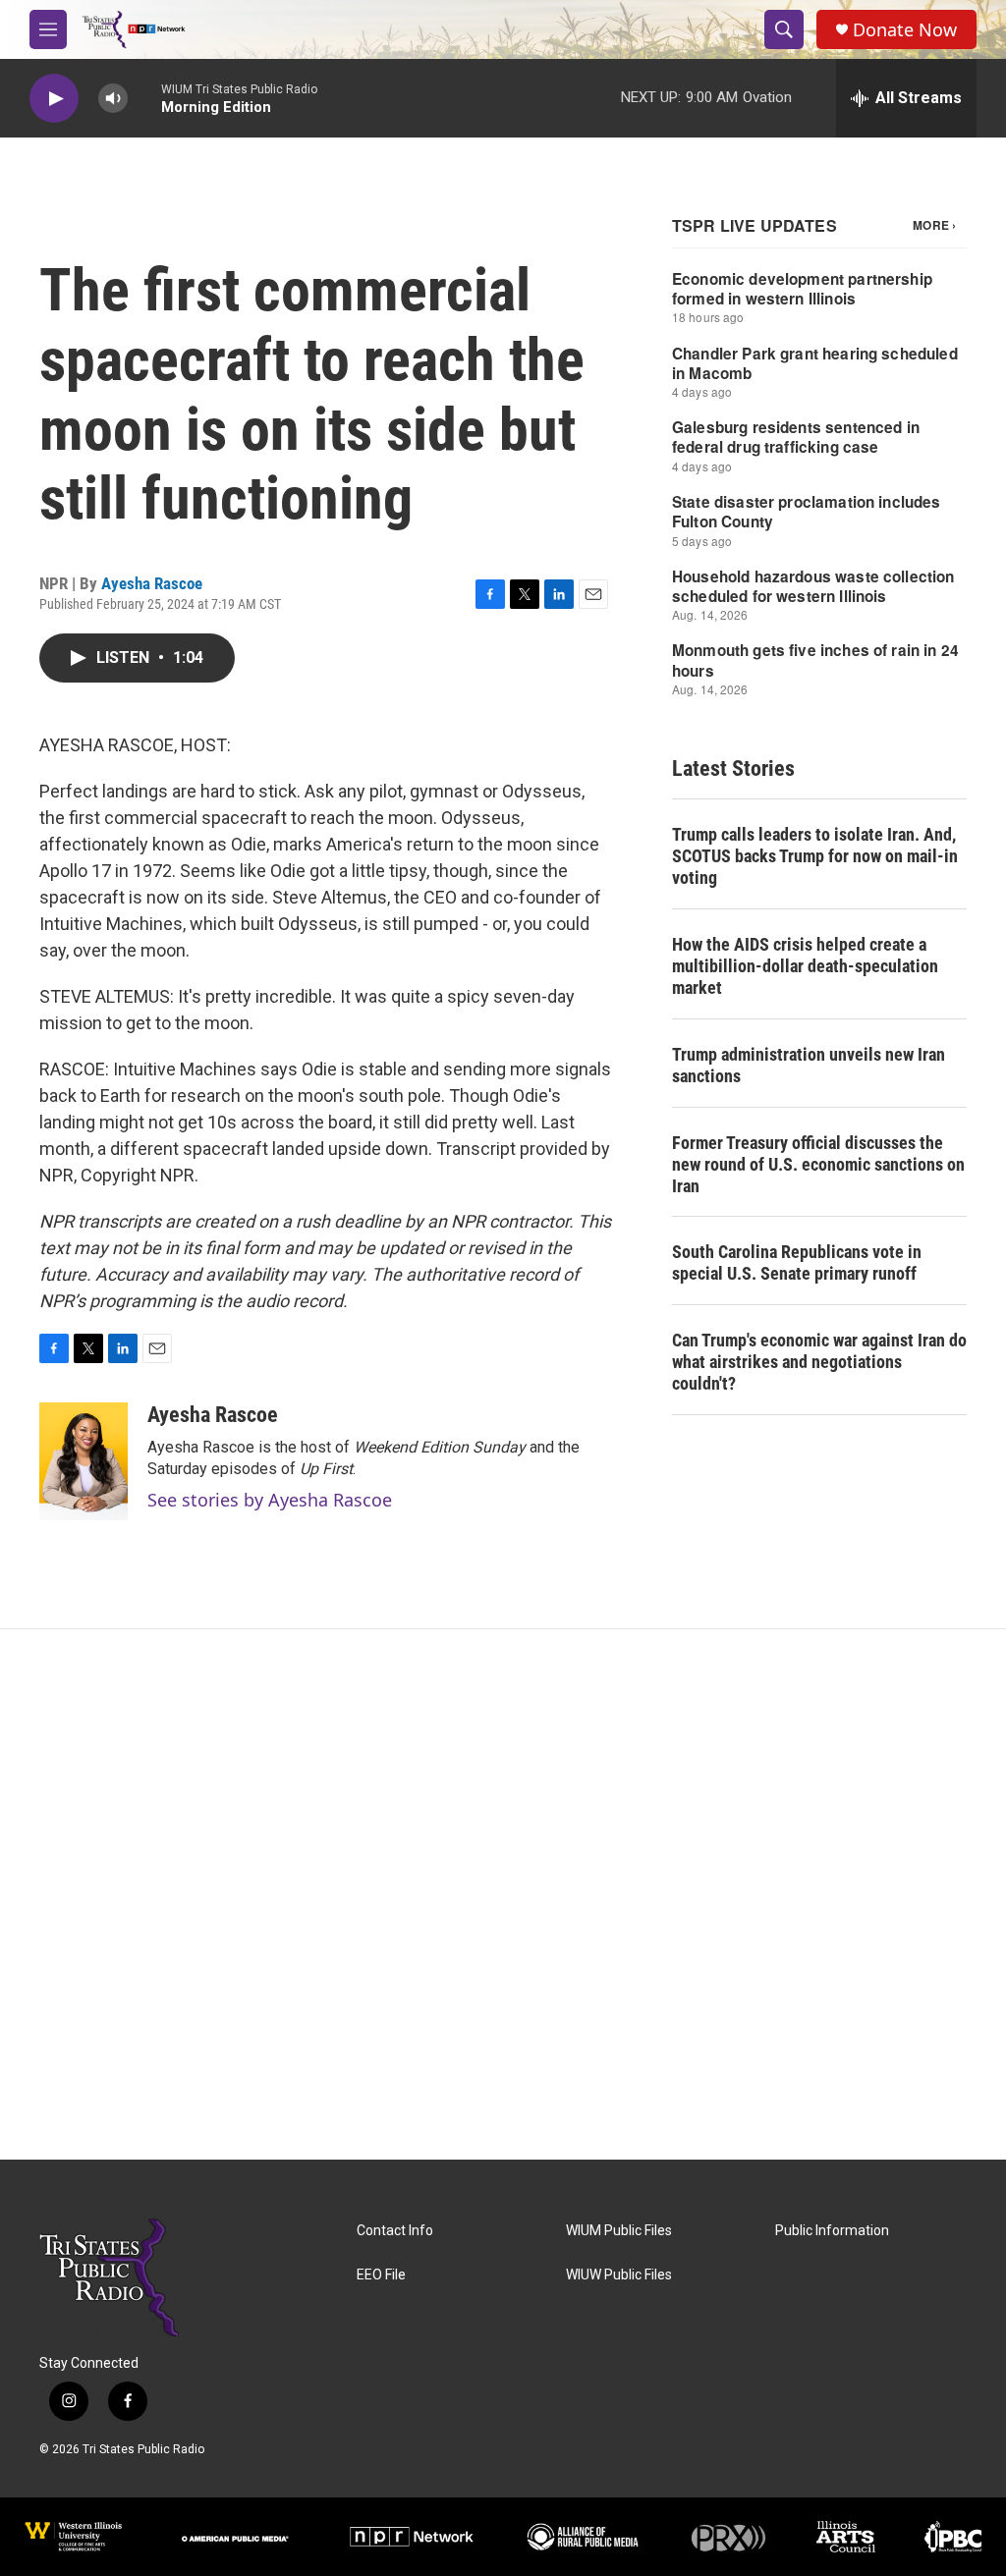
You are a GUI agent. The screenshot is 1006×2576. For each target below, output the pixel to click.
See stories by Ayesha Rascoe (270, 1500)
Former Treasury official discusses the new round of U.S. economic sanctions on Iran (818, 1164)
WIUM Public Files (619, 2231)
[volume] (113, 99)
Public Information (832, 2231)
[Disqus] (503, 1894)
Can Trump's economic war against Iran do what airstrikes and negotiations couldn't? (819, 1362)
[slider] (144, 98)
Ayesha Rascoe (152, 583)
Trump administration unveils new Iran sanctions (809, 1065)
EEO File (381, 2275)
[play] (54, 99)
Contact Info (395, 2231)
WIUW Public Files (619, 2275)
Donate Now (905, 30)
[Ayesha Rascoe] (84, 1461)
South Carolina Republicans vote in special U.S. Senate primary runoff (797, 1262)
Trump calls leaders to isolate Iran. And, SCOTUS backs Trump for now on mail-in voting (815, 856)
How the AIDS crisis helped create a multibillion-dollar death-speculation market (805, 966)
